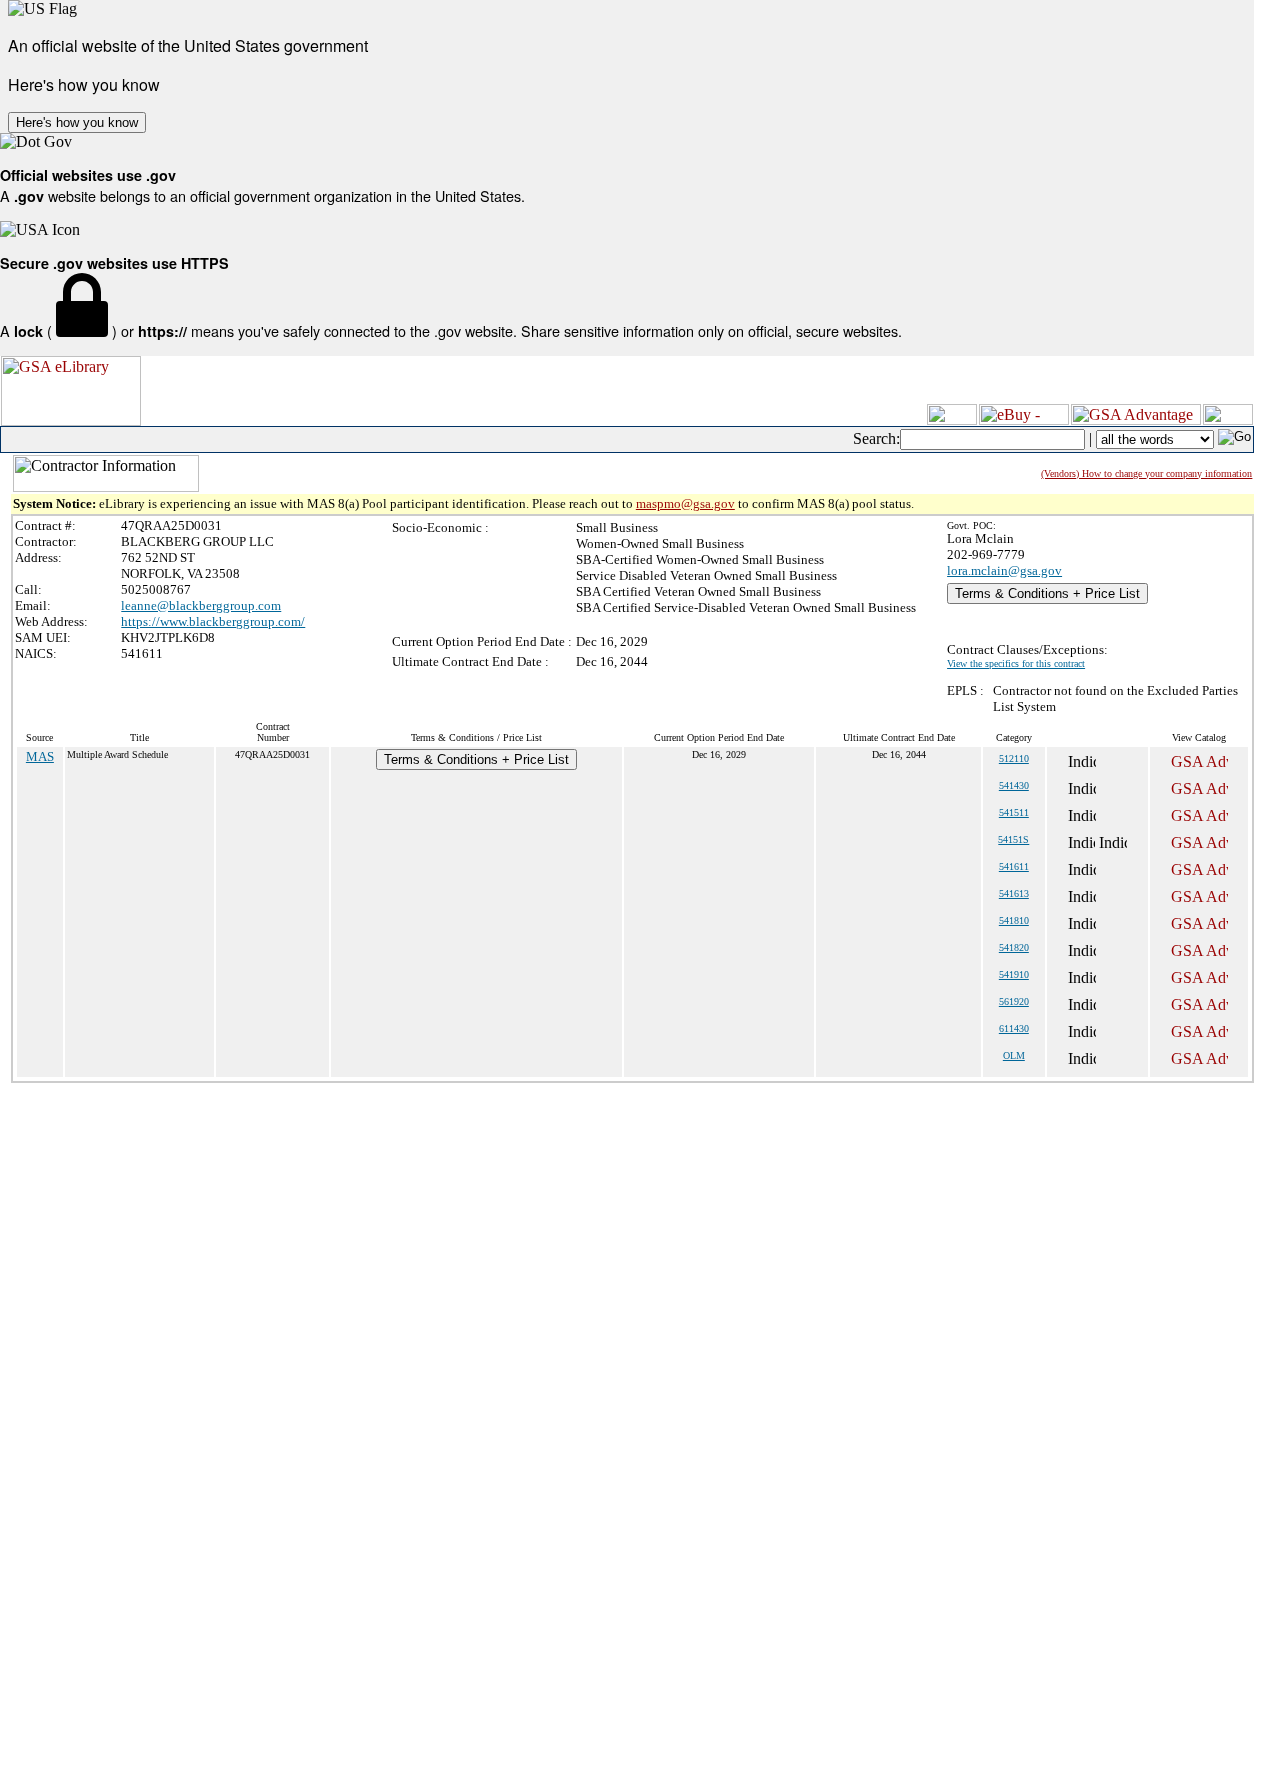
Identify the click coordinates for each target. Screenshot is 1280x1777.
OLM (1014, 1055)
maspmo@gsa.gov (685, 503)
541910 (1014, 974)
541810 (1014, 920)
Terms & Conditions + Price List (1047, 593)
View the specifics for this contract (1016, 663)
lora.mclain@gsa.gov (1004, 570)
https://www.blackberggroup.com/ (213, 621)
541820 (1014, 947)
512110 (1014, 758)
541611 (1014, 866)
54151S (1013, 839)
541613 (1014, 893)
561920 (1014, 1001)
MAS (40, 756)
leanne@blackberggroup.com (201, 605)
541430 (1014, 785)
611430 (1014, 1028)
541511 (1014, 812)
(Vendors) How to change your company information (1146, 473)
